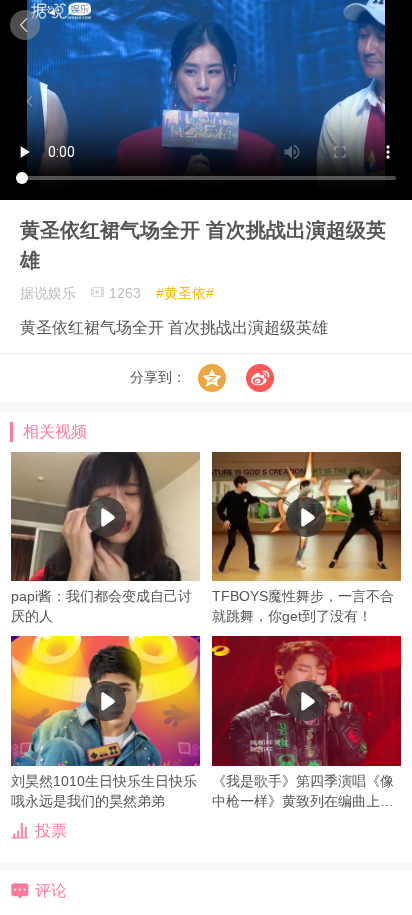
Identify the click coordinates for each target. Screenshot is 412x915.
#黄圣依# (185, 293)
